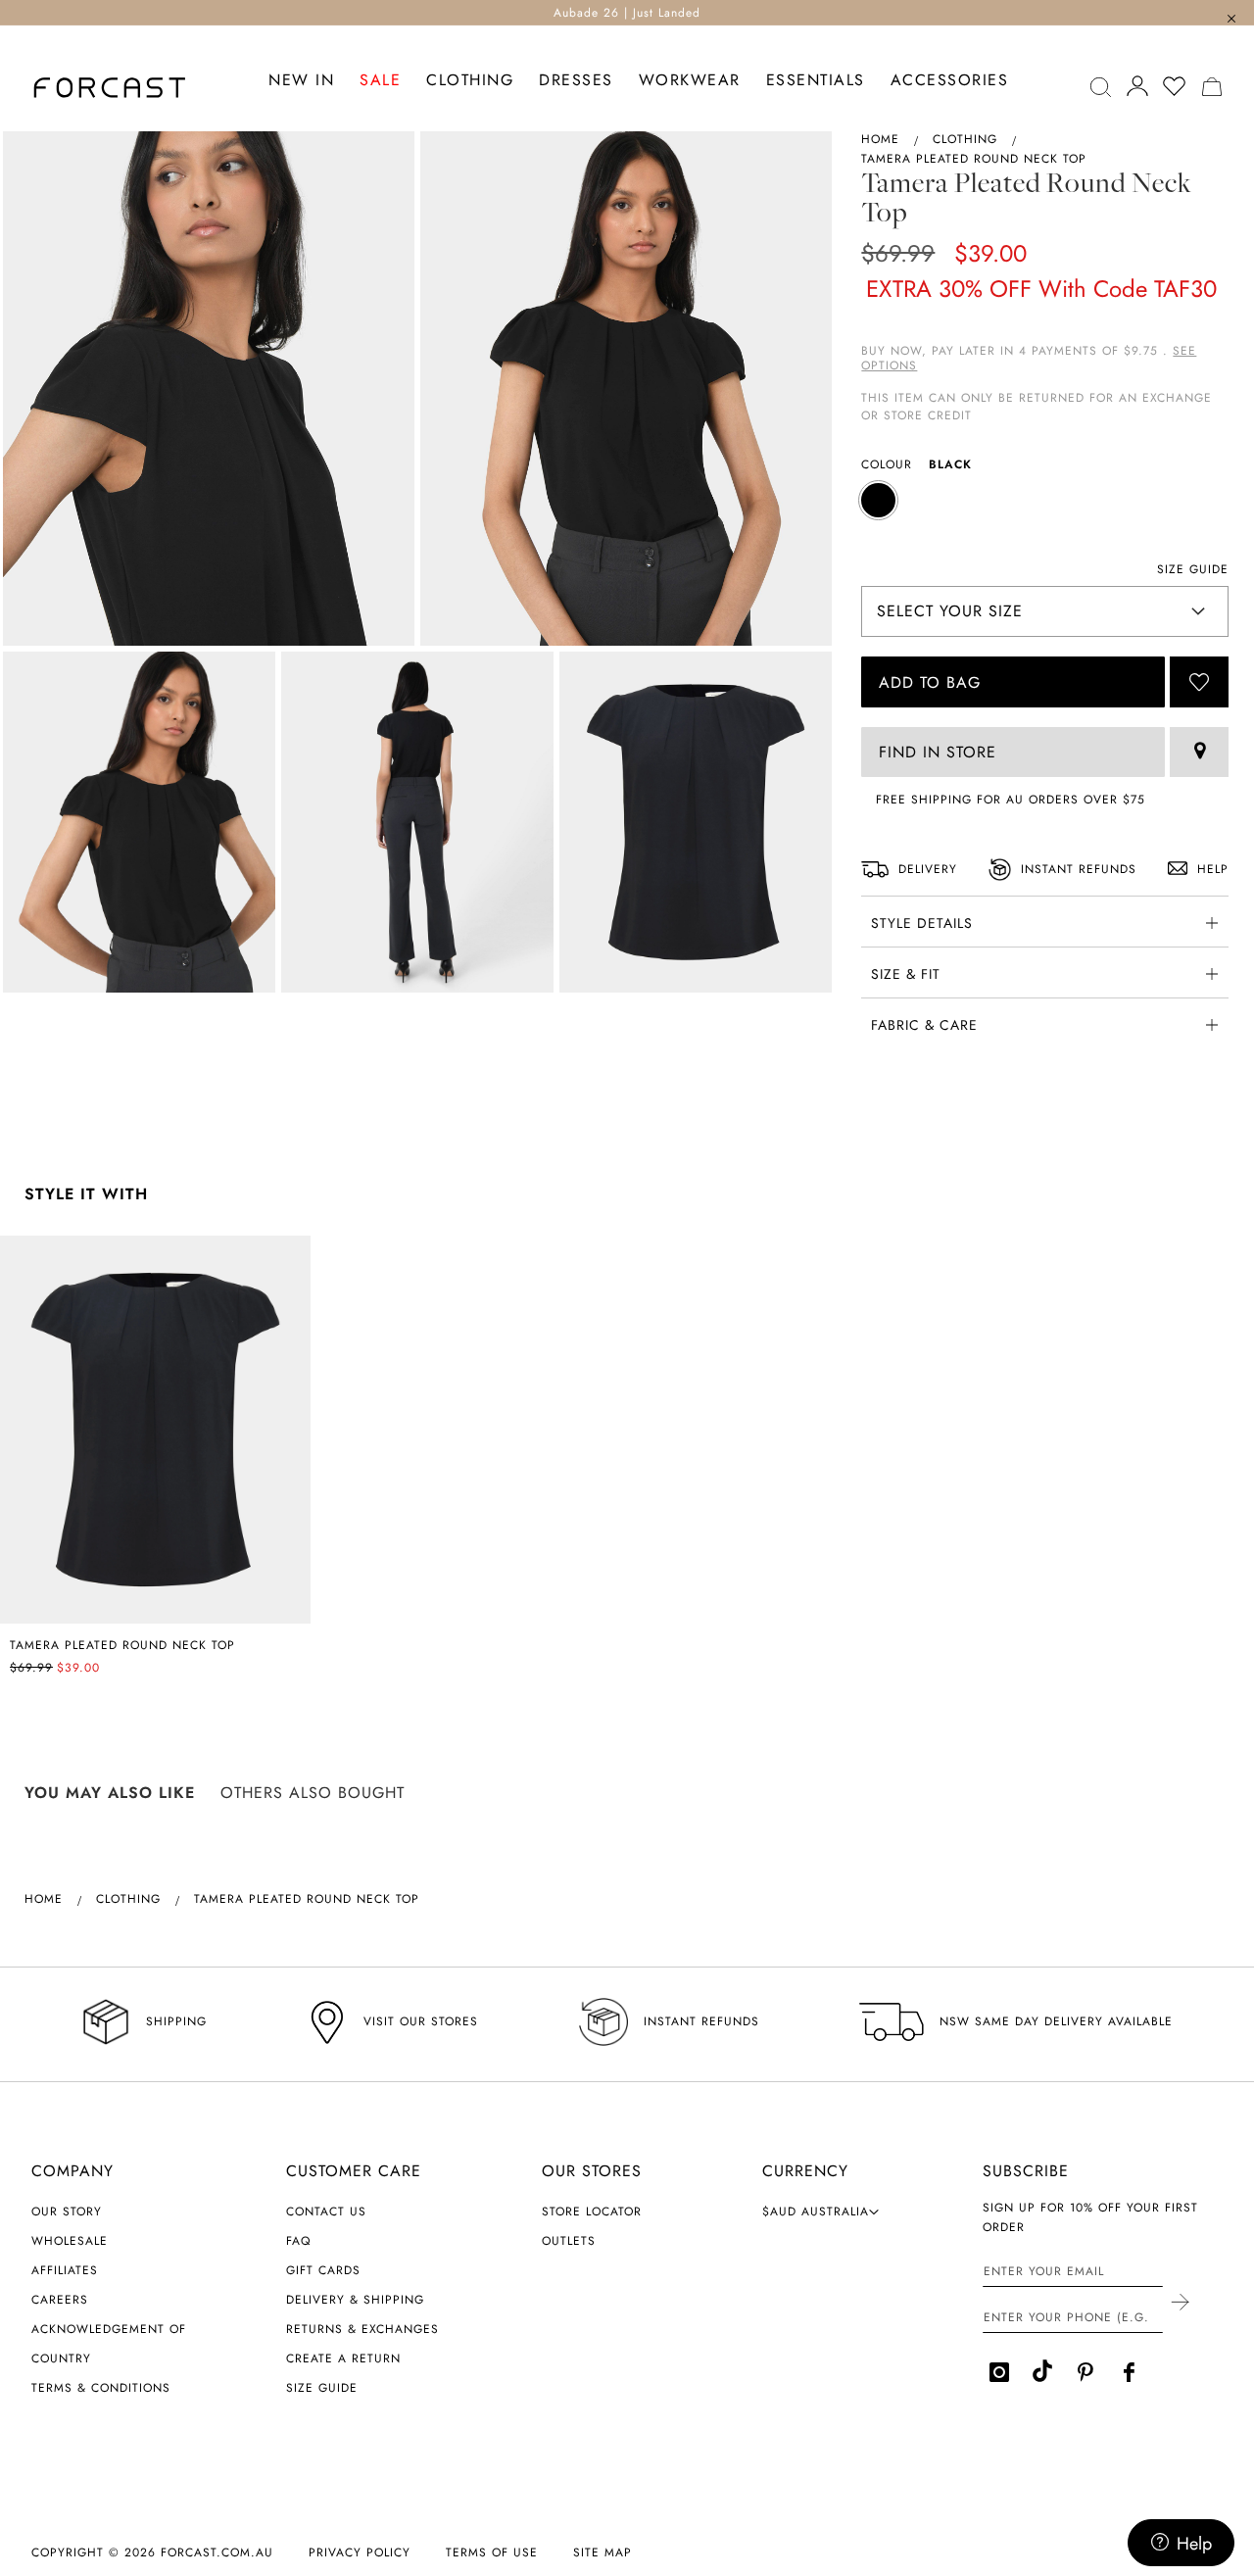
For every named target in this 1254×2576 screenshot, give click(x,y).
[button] (821, 2211)
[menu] (638, 113)
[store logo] (110, 88)
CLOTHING (965, 139)
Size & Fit (906, 974)
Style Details (922, 923)
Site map (603, 2552)
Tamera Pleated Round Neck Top (122, 1645)
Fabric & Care (924, 1025)
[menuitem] (301, 81)
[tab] (1045, 921)
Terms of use (492, 2552)
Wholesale (70, 2241)
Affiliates (65, 2270)
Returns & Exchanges (362, 2329)
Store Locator (592, 2211)
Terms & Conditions (101, 2388)
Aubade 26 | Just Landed (627, 13)
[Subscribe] (1179, 2304)
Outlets (569, 2241)
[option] (878, 500)
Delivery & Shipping (355, 2300)
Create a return (343, 2358)
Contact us (326, 2211)
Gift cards (323, 2270)
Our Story (67, 2211)
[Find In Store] (1199, 752)
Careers (60, 2300)
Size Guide (322, 2388)
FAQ (298, 2241)
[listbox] (1045, 503)
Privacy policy (360, 2552)
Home (880, 139)
